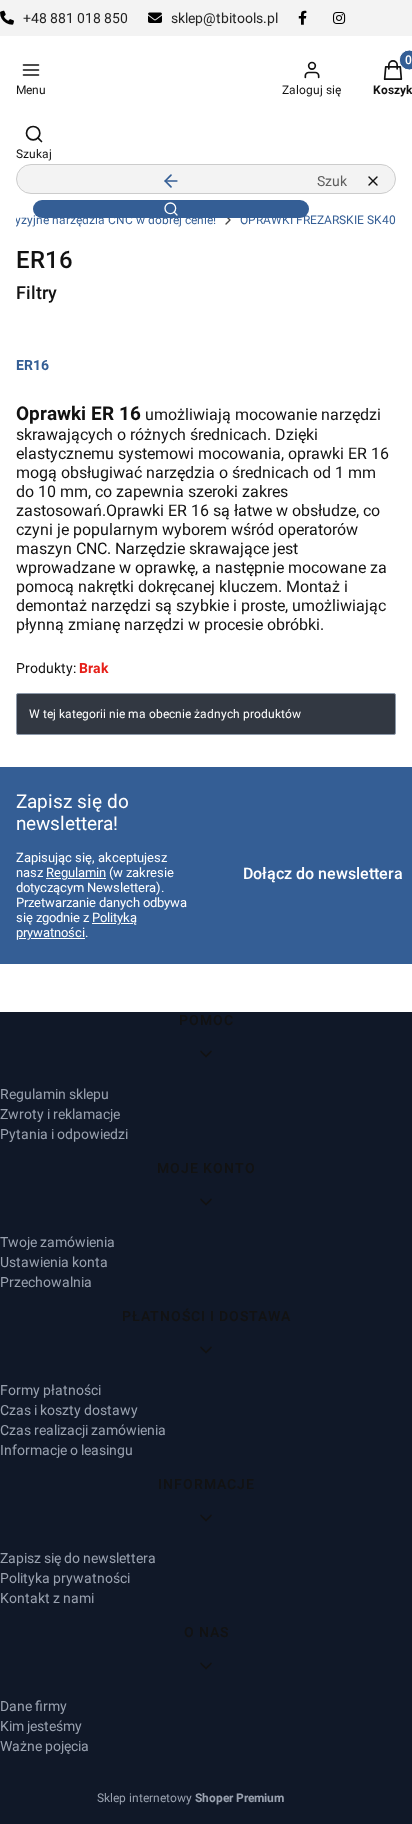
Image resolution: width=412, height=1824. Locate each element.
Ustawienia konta (54, 1262)
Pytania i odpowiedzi (64, 1134)
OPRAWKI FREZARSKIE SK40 (318, 220)
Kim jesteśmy (41, 1726)
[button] (171, 209)
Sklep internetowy (190, 1798)
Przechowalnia (46, 1282)
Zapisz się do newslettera (78, 1558)
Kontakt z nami (47, 1598)
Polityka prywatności (65, 1578)
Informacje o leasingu (66, 1450)
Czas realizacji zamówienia (83, 1430)
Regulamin (76, 872)
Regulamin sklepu (54, 1094)
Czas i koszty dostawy (69, 1410)
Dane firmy (33, 1706)
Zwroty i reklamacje (60, 1114)
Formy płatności (50, 1390)
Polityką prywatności (76, 925)
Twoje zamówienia (57, 1242)
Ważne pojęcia (44, 1746)
